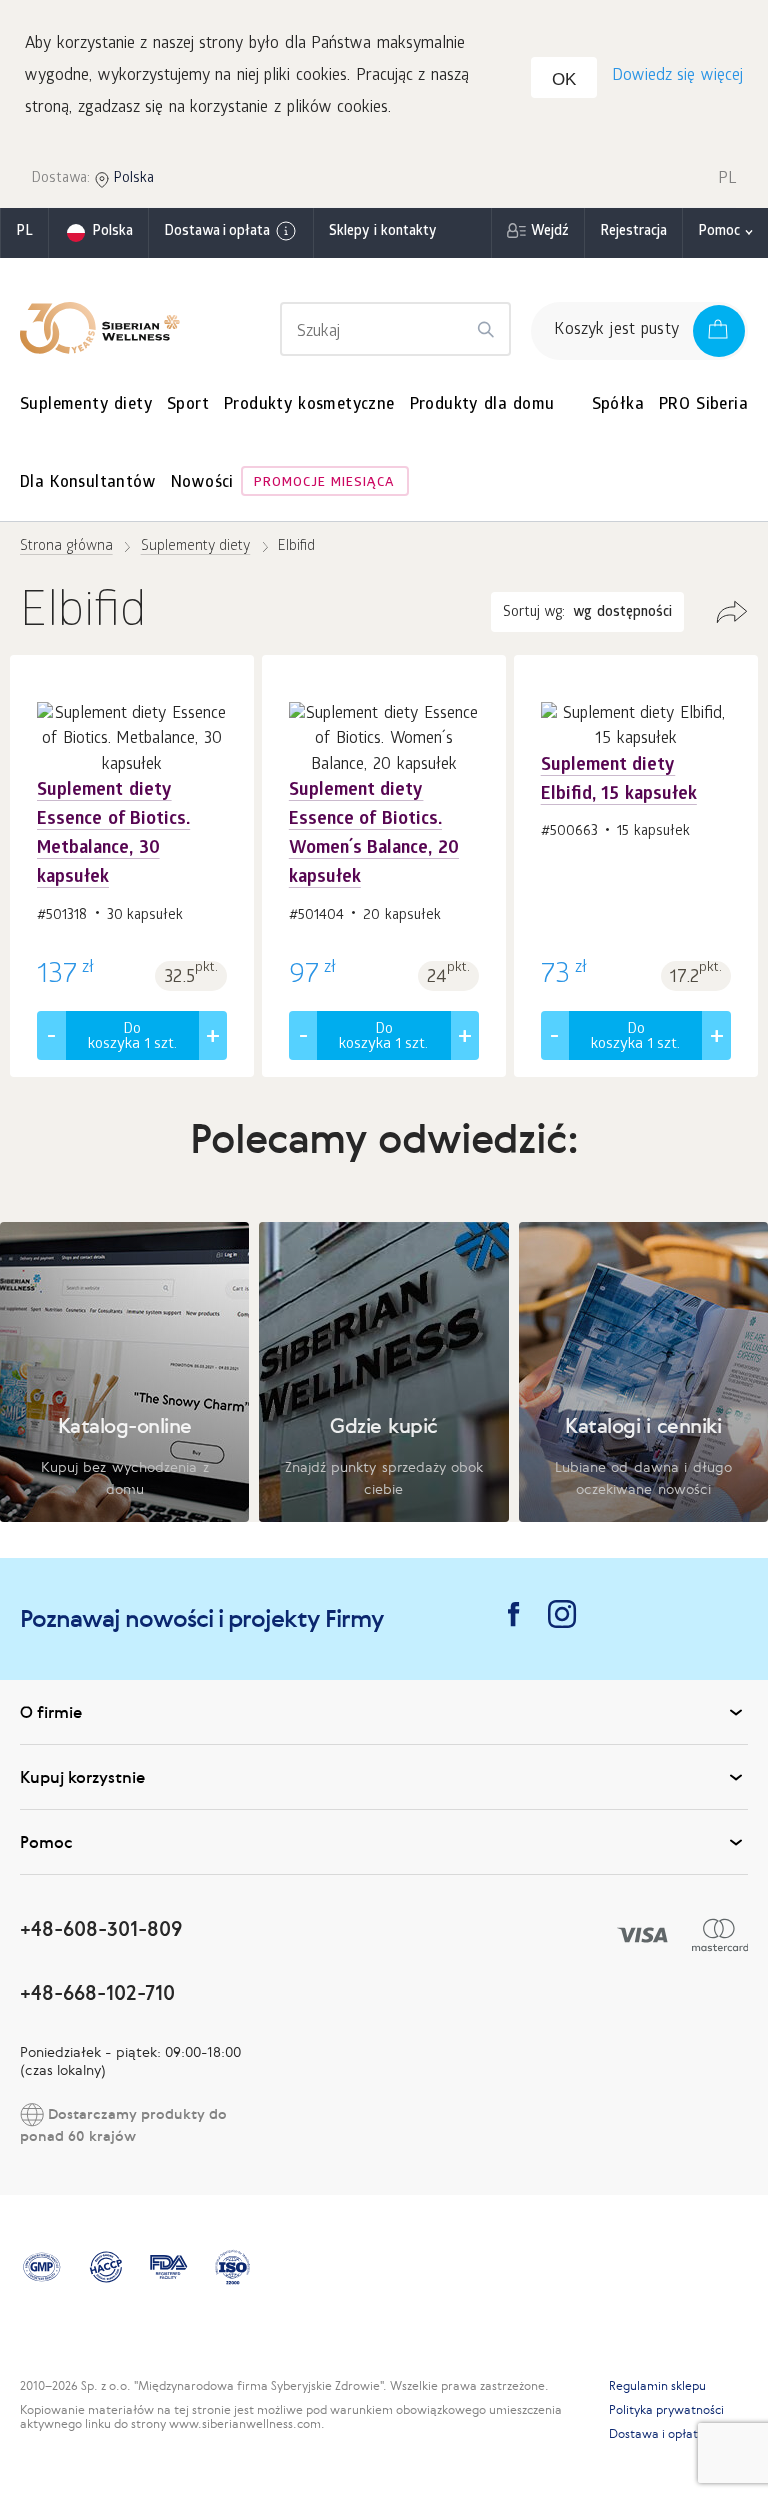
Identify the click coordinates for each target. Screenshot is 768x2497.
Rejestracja (633, 232)
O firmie (51, 1712)
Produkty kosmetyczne (309, 405)
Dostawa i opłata (217, 232)
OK (564, 79)
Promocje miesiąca (325, 483)
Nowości (202, 483)
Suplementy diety (86, 405)
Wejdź (550, 232)
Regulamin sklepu (657, 2386)
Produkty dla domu (482, 405)
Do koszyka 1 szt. (132, 1037)
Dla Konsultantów (88, 483)
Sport (188, 405)
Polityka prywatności (666, 2410)
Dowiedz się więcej (677, 76)
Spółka (618, 405)
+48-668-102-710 (97, 1992)
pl (24, 232)
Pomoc (719, 232)
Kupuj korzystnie (82, 1777)
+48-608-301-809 (101, 1928)
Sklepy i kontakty (382, 232)
